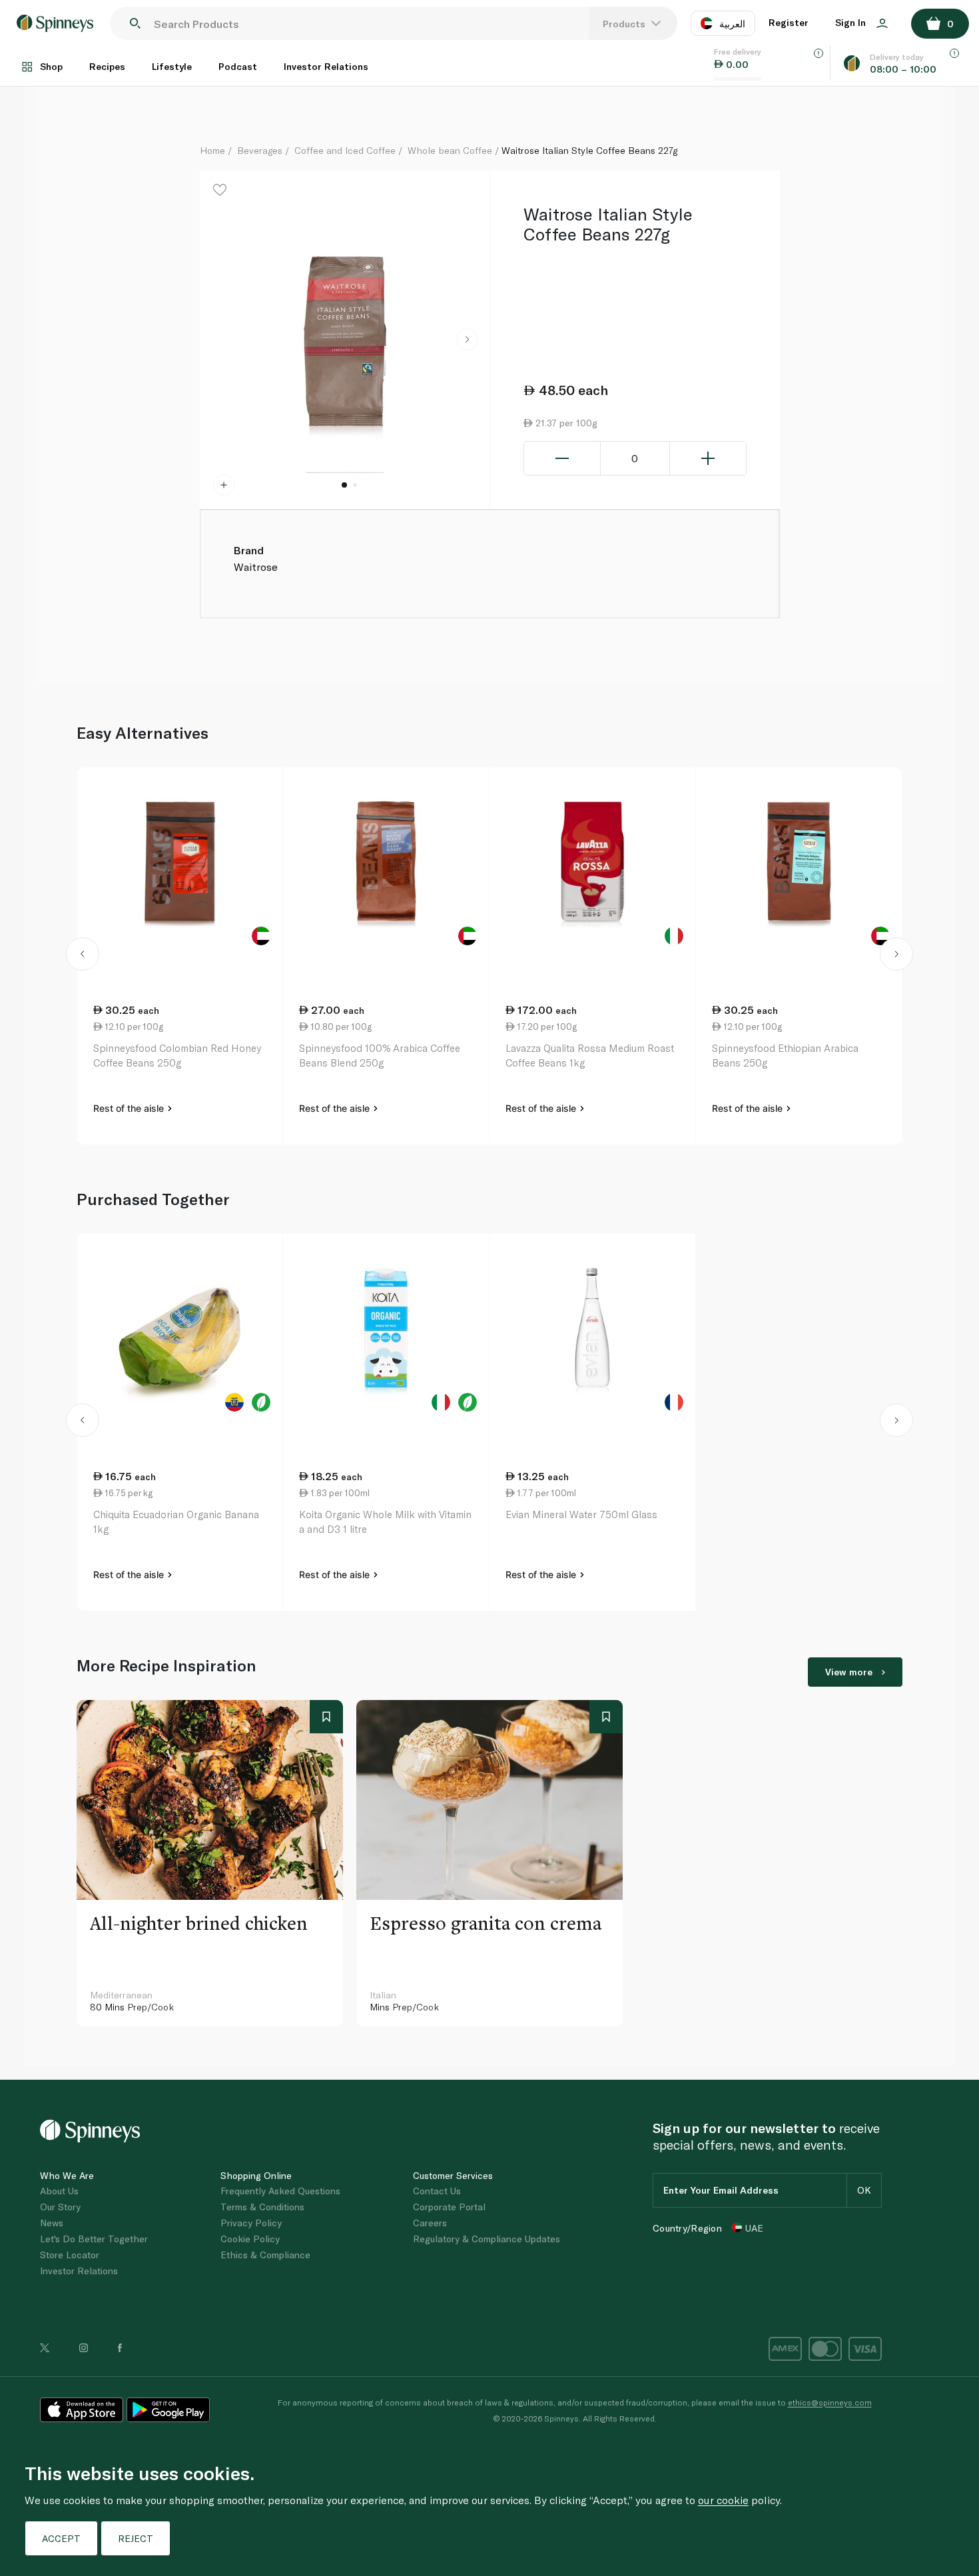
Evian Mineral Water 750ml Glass (581, 1514)
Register (789, 22)
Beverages (260, 150)
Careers (430, 2223)
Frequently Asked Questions (280, 2191)
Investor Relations (326, 66)
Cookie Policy (250, 2239)
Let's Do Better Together (94, 2239)
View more (849, 1672)
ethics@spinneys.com (830, 2402)
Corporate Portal (449, 2207)
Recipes (107, 66)
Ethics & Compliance (265, 2255)
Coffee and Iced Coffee (345, 150)
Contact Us (437, 2191)
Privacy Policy (251, 2223)
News (52, 2223)
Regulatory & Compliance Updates (487, 2239)
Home (212, 150)
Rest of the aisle (130, 1108)
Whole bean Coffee (450, 150)
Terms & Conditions (262, 2207)
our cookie (723, 2500)
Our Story (60, 2207)
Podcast (238, 66)
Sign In (852, 22)
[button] (467, 340)
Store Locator (70, 2255)
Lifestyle (172, 66)
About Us (59, 2191)
